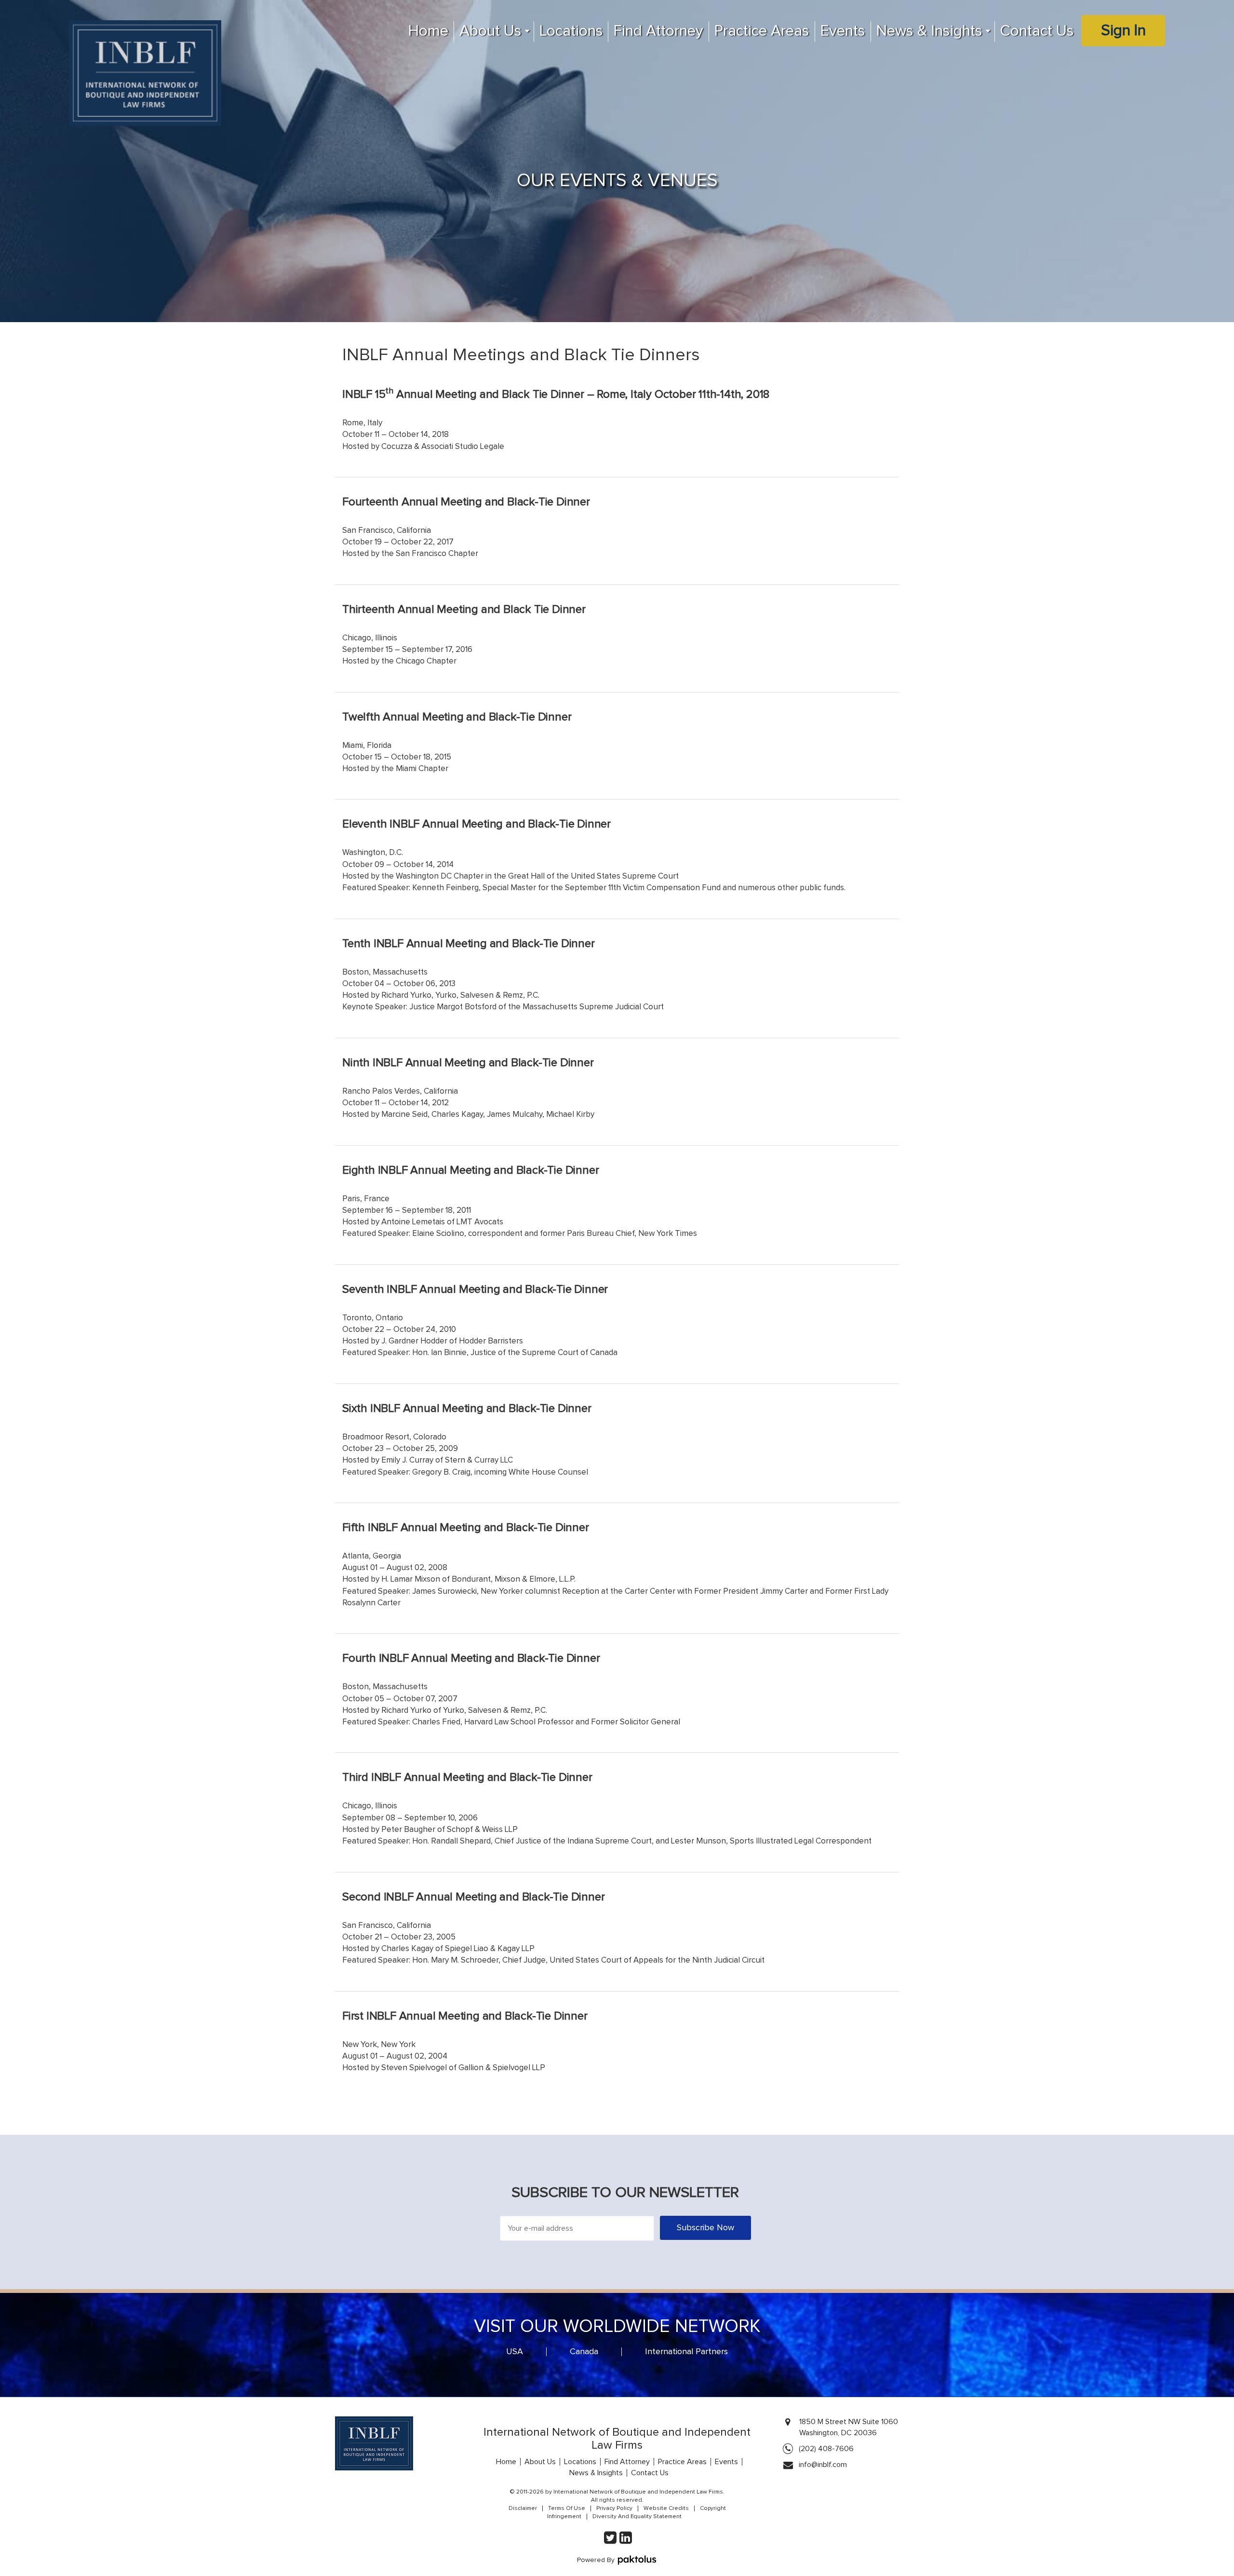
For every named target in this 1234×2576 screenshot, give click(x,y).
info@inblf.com (823, 2465)
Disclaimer (523, 2508)
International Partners (686, 2352)
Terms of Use (567, 2508)
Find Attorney (658, 31)
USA (515, 2352)
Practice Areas (762, 31)
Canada (584, 2352)
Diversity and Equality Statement (637, 2517)
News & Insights (929, 31)
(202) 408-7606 (826, 2449)
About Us (490, 31)
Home (428, 31)
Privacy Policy (614, 2508)
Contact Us (1037, 31)
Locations (571, 31)
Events (843, 31)
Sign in (1123, 31)
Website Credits (666, 2508)
